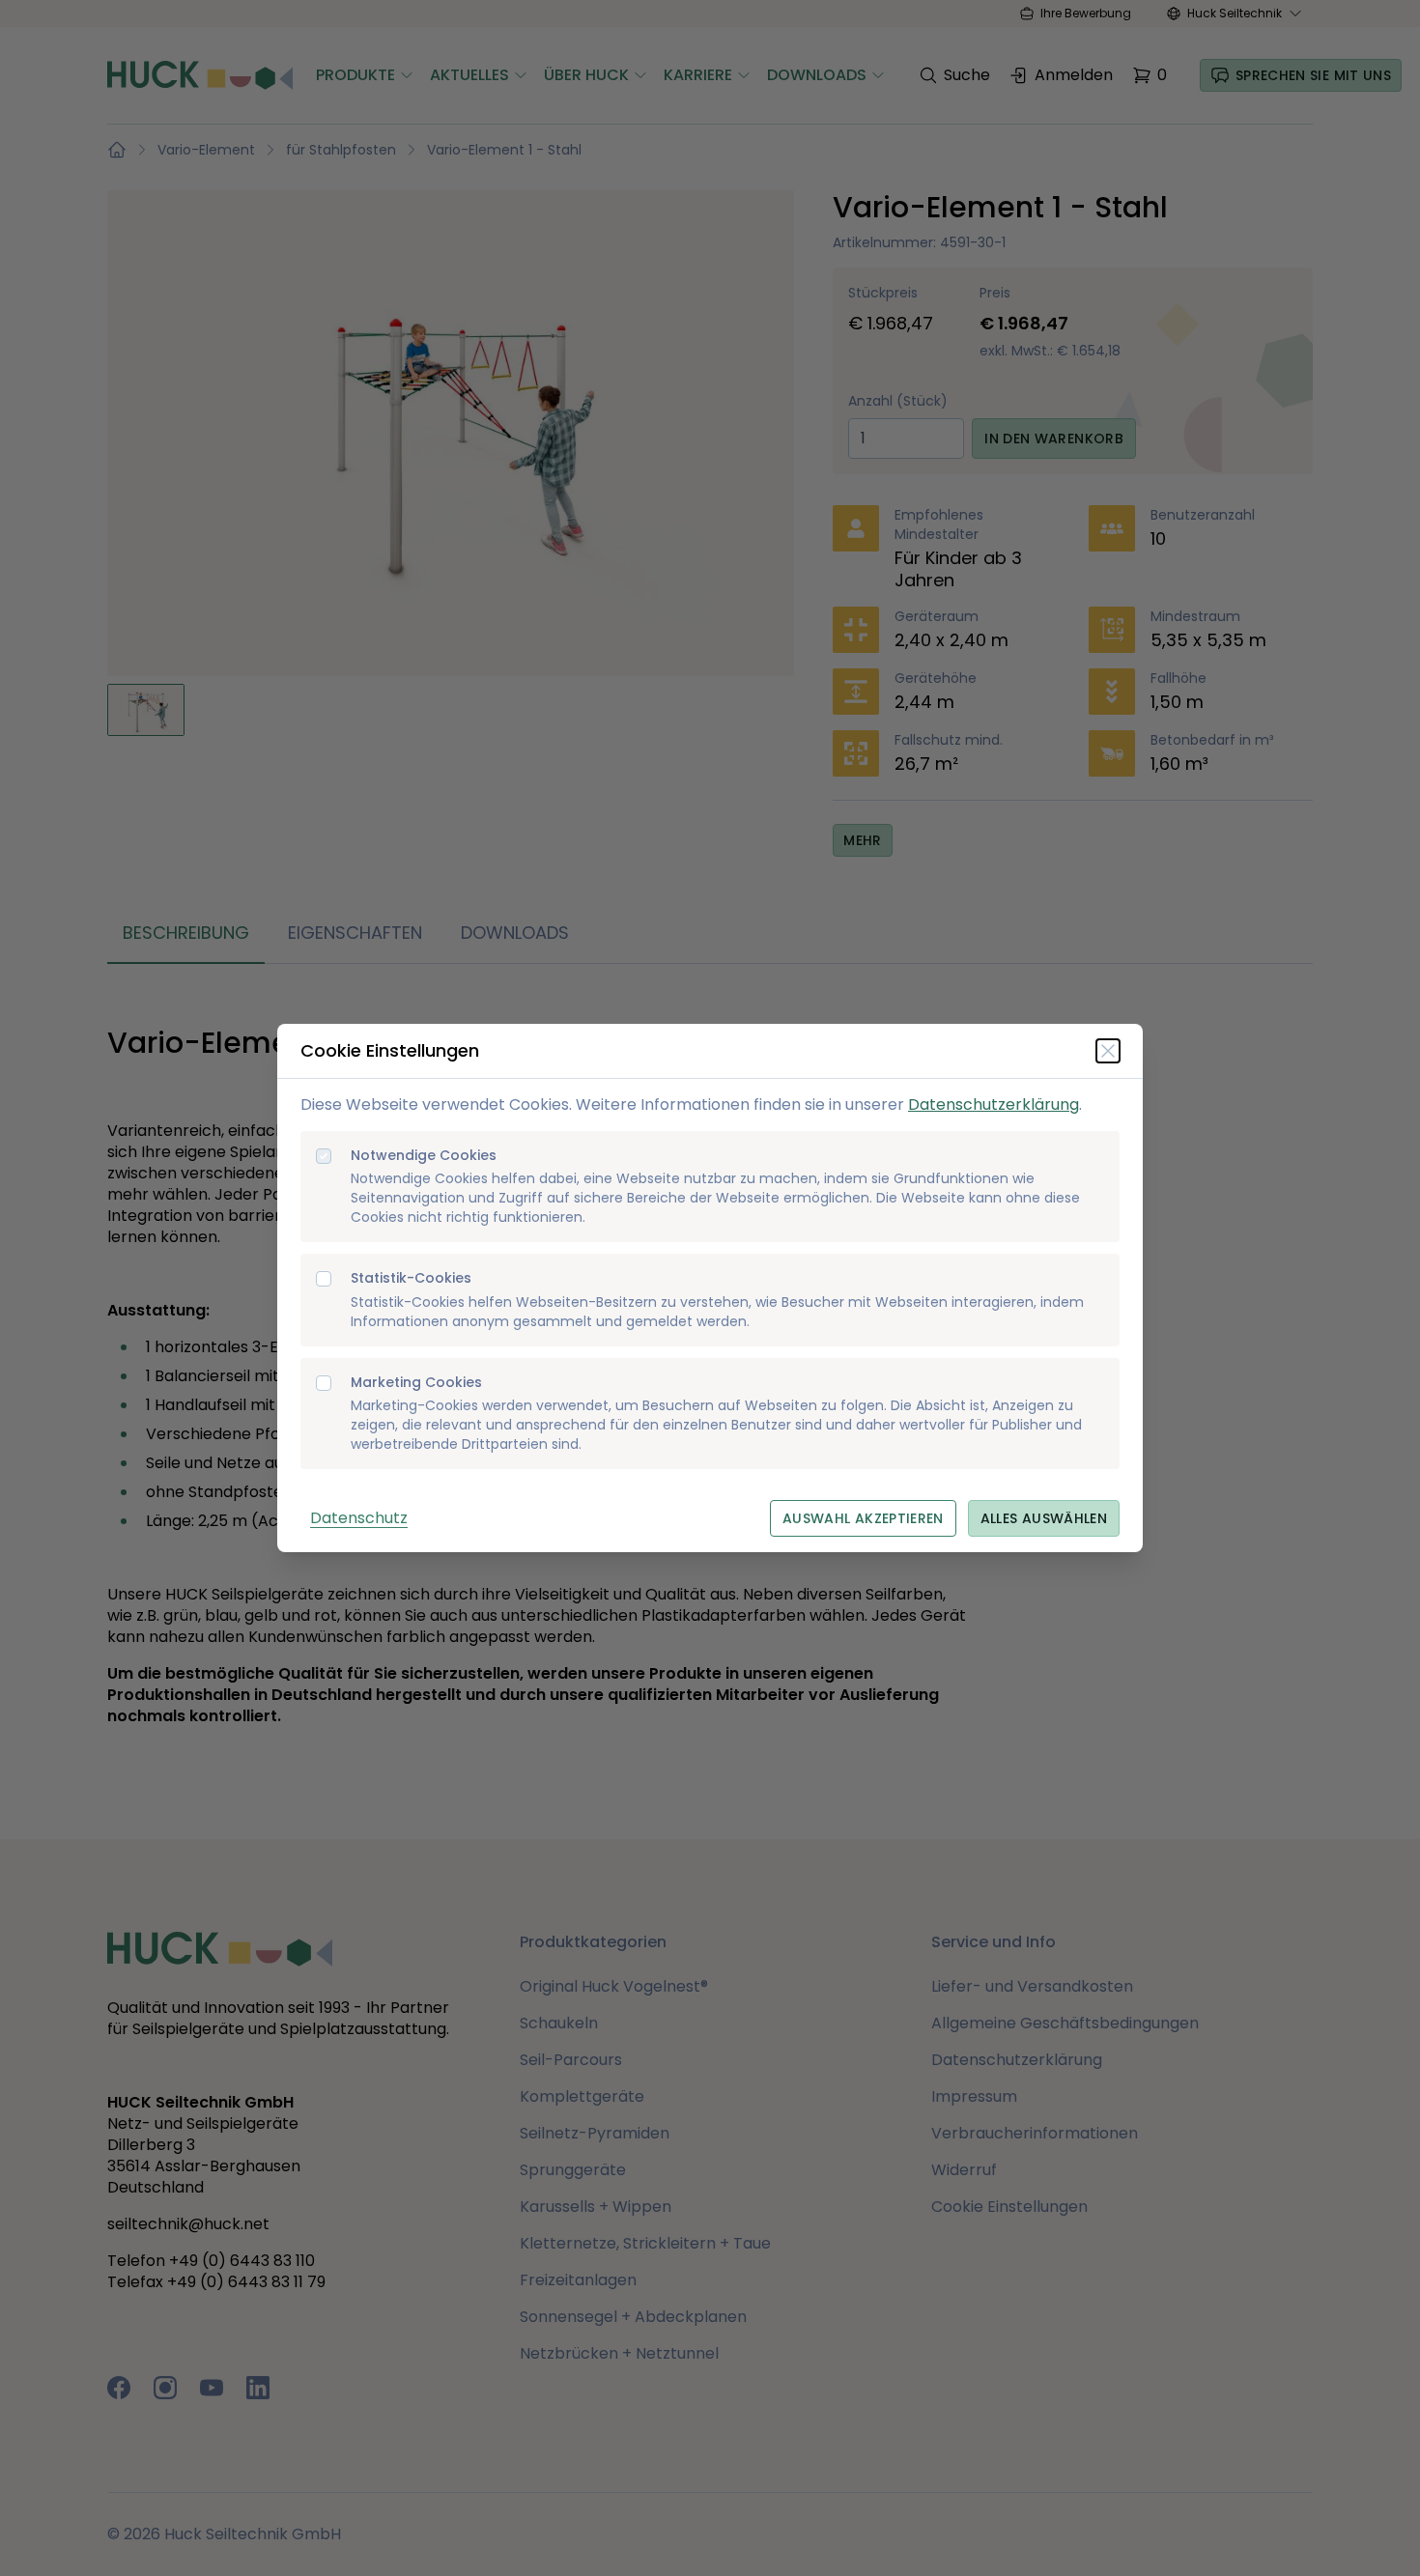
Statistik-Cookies (411, 1278)
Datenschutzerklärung (994, 1104)
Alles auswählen (1044, 1518)
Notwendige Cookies (424, 1156)
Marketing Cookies (416, 1383)
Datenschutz (359, 1518)
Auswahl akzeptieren (863, 1518)
